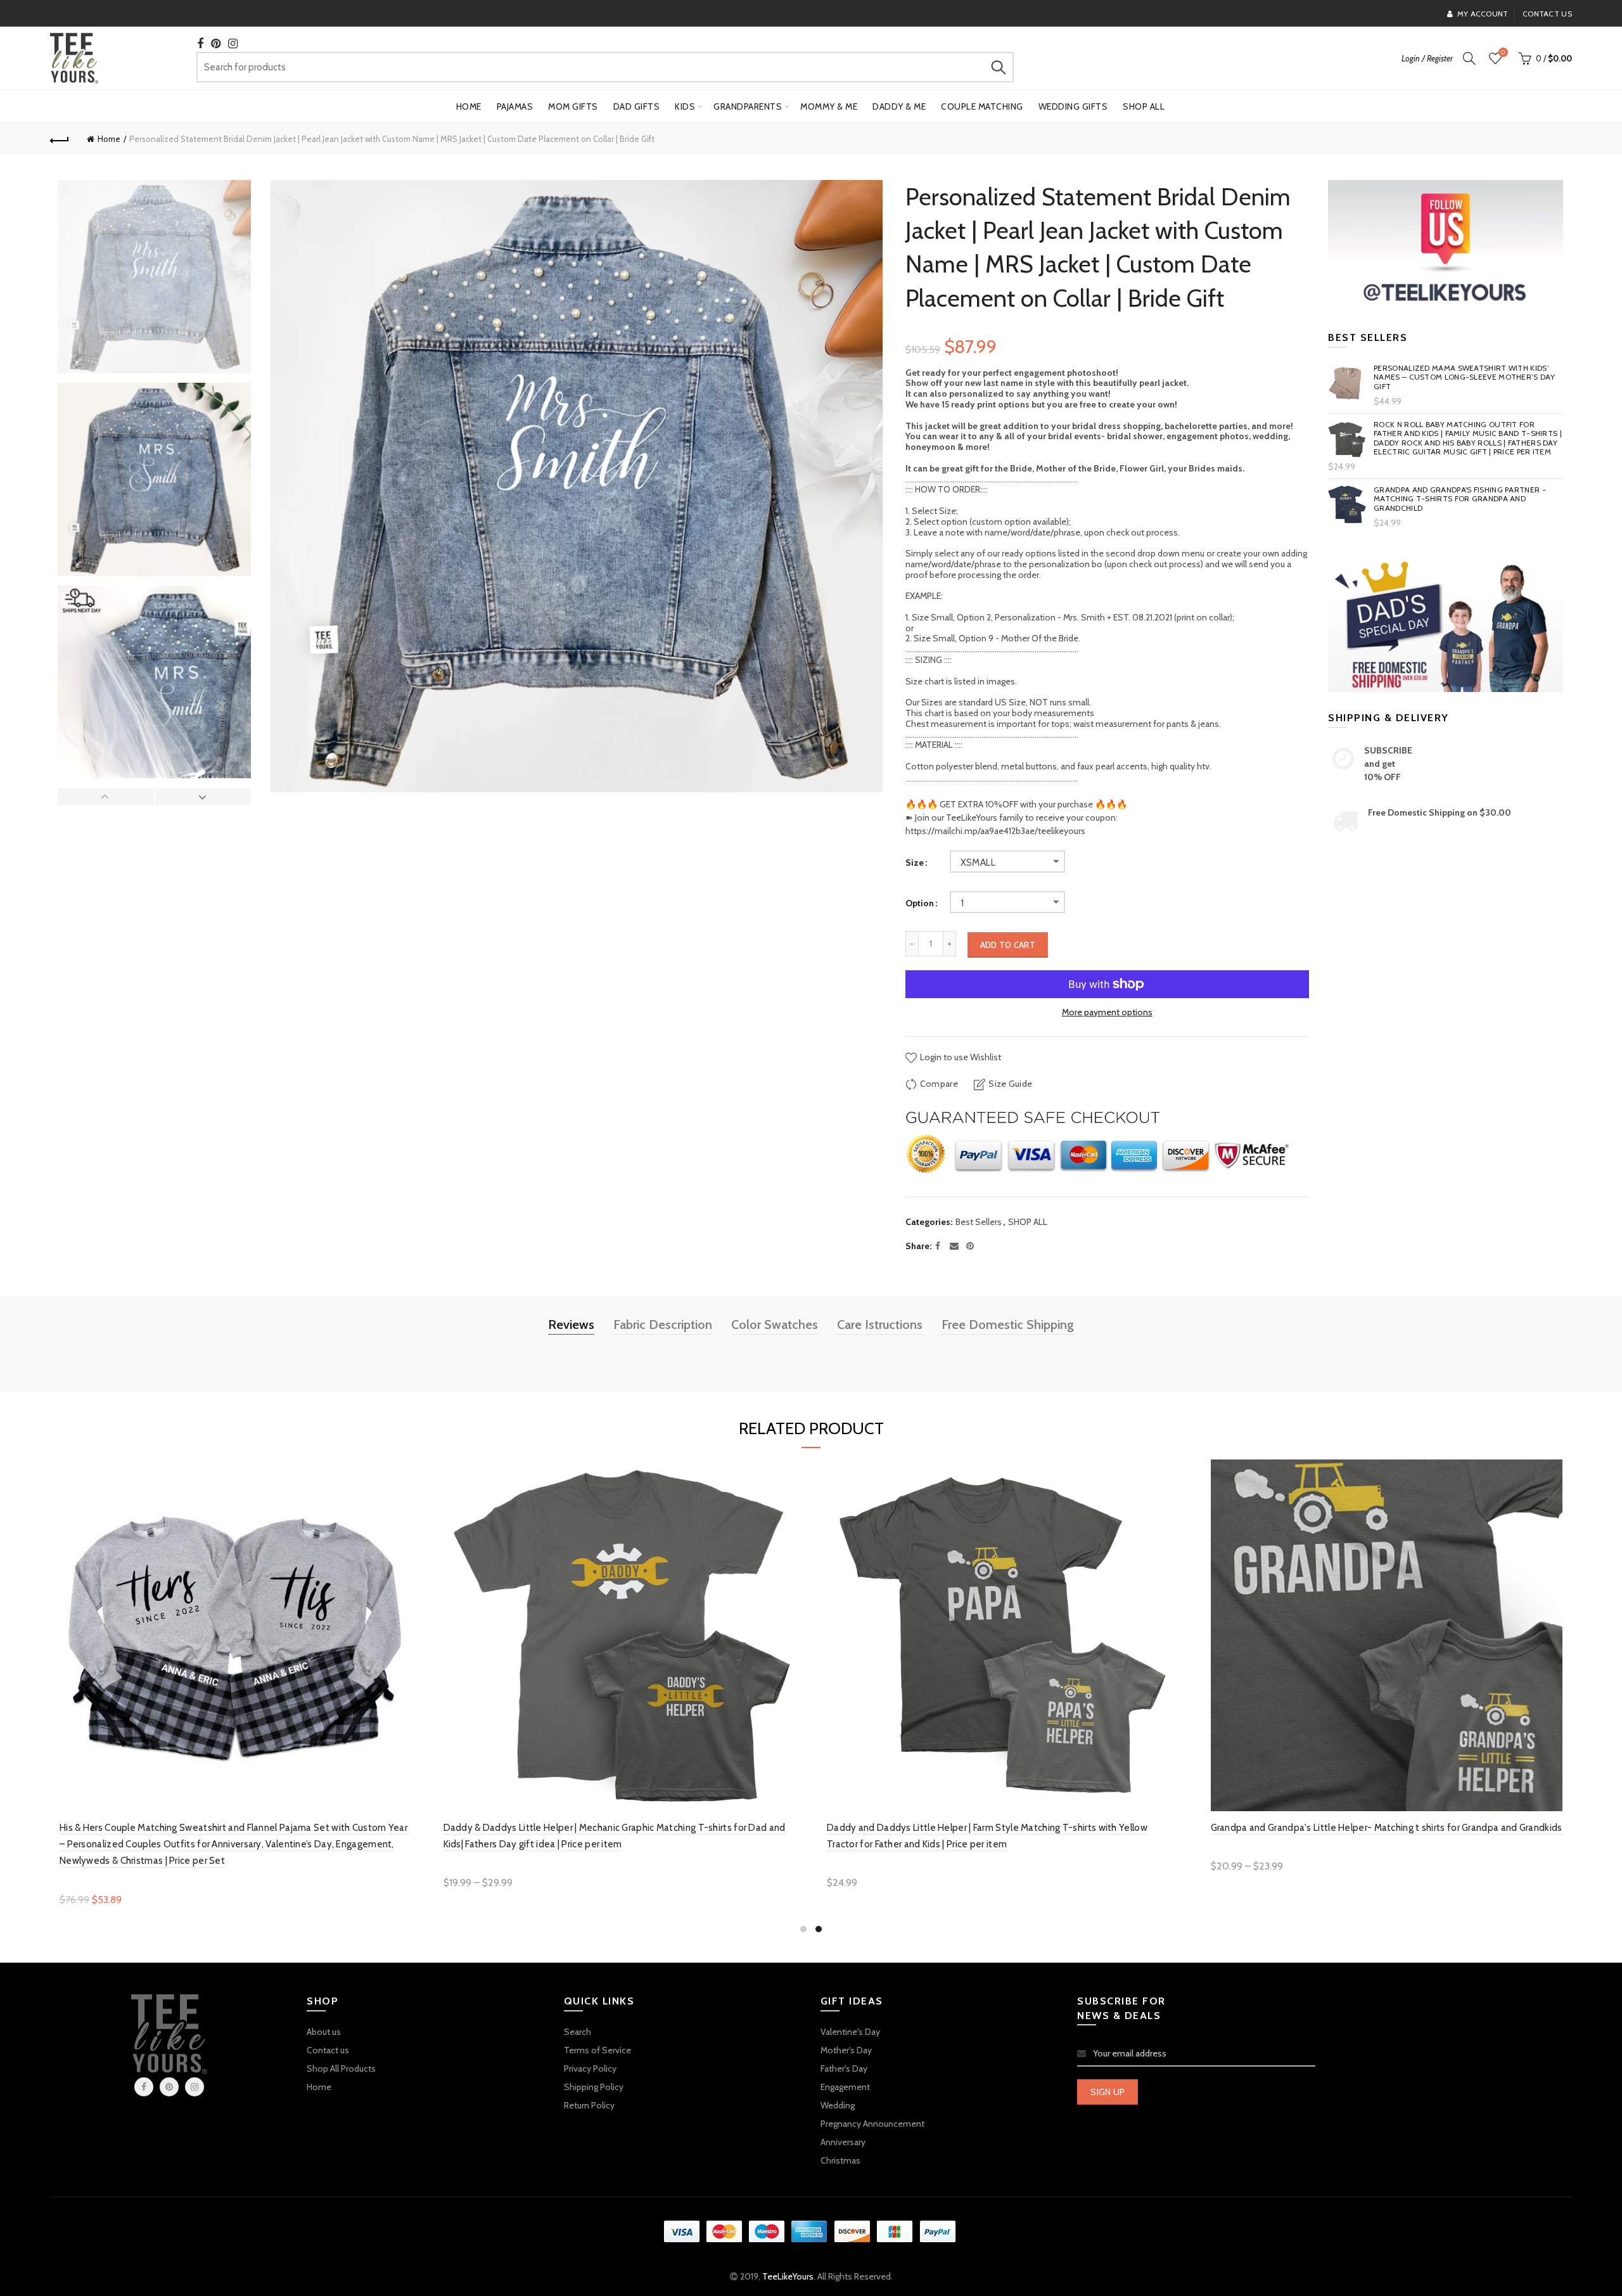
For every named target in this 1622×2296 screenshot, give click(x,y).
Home (469, 106)
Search (998, 67)
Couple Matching (982, 106)
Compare (939, 1084)
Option (920, 903)
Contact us (1547, 14)
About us (324, 2032)
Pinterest (169, 2087)
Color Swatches (775, 1324)
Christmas (840, 2160)
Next (203, 797)
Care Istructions (880, 1324)
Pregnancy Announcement (872, 2124)
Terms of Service (597, 2050)
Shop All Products (341, 2068)
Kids (685, 106)
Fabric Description (663, 1324)
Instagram (195, 2087)
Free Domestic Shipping (1008, 1324)
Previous (106, 797)
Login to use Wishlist (960, 1057)
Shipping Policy (594, 2087)
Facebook (144, 2087)
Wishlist (1503, 53)
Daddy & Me (899, 106)
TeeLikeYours (788, 2276)
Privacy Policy (590, 2068)
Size (915, 863)
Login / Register (1427, 58)
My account (1483, 14)
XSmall (978, 863)
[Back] (60, 139)
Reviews (571, 1324)
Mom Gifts (573, 106)
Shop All (1144, 106)
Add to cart (1008, 945)
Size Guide (1010, 1084)
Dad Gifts (637, 106)
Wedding (838, 2105)
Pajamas (515, 106)
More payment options (1107, 1012)
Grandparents (748, 106)
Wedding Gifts (1073, 106)
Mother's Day (846, 2050)
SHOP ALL (1028, 1222)
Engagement (845, 2087)
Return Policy (589, 2105)
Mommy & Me (829, 106)
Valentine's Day (850, 2032)
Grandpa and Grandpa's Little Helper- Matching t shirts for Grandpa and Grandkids (1387, 1828)
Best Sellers (979, 1222)
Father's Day (844, 2068)
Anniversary (843, 2142)
